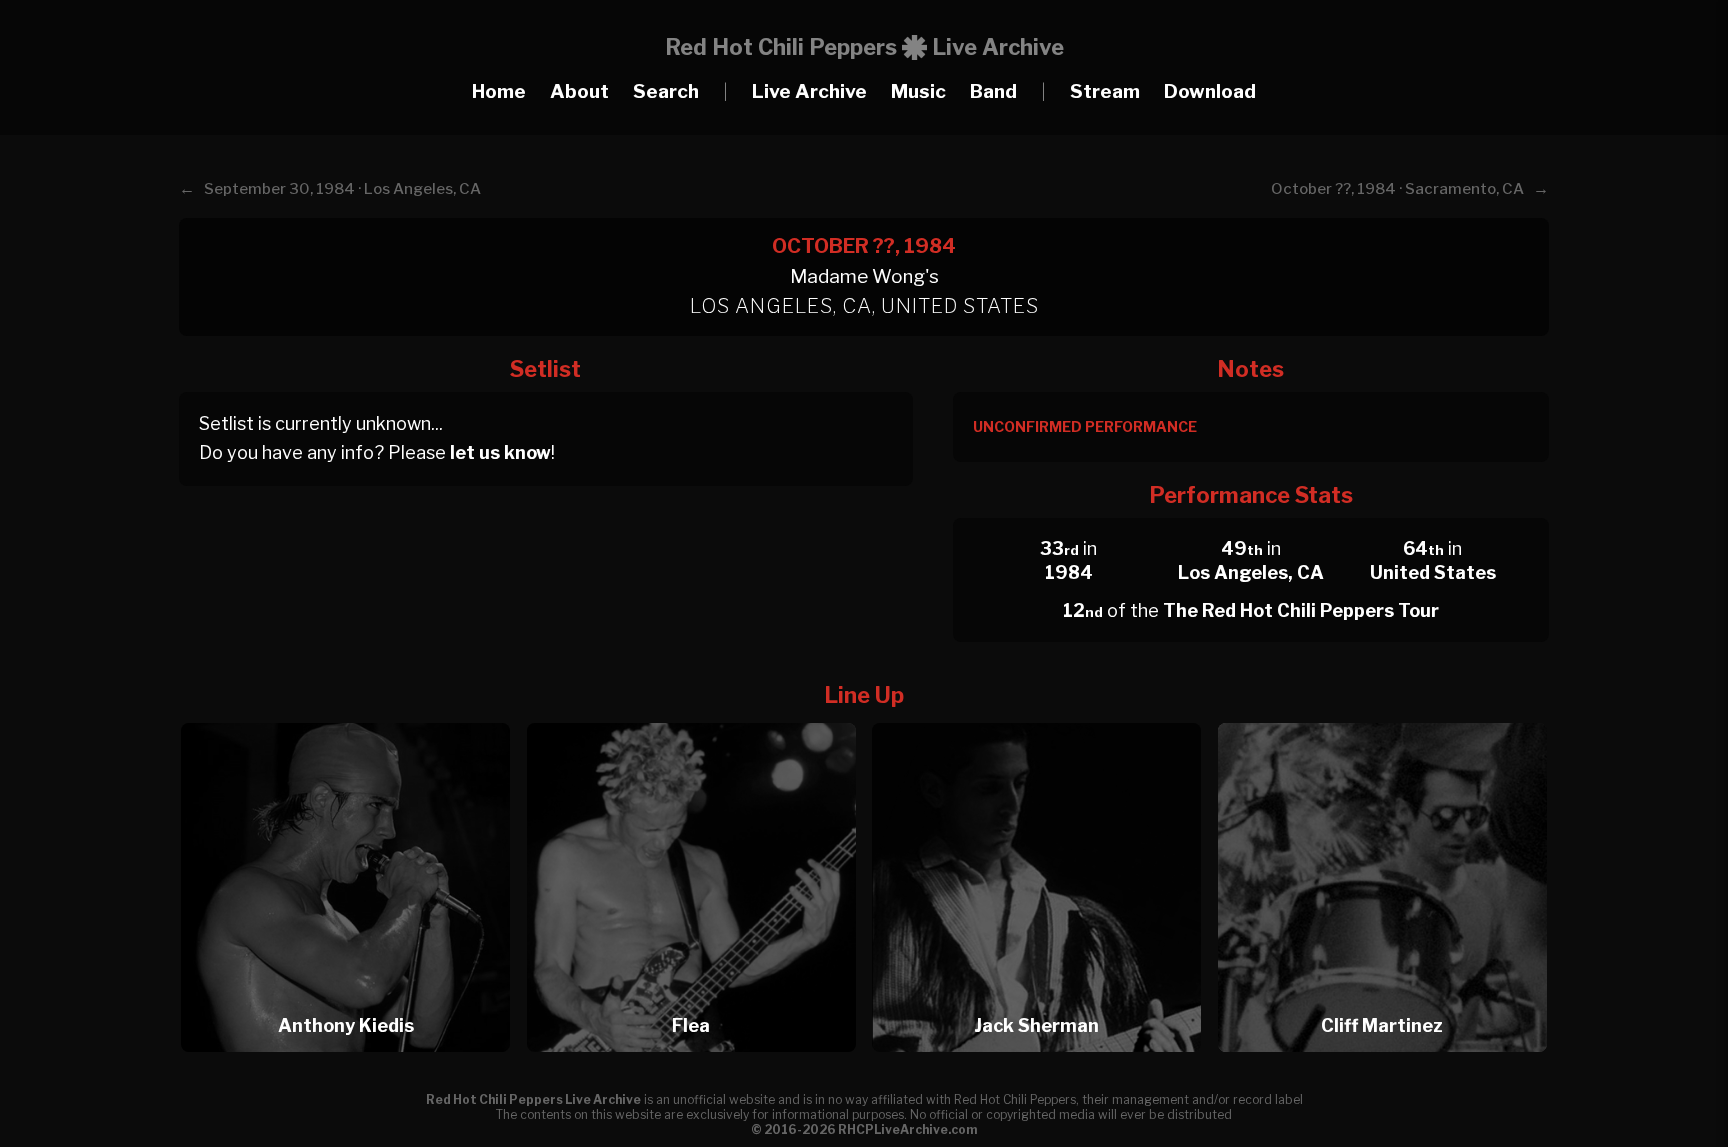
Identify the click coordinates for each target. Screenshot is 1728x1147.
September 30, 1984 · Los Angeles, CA (342, 189)
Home (499, 91)
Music (918, 91)
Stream (1105, 91)
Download (1210, 91)
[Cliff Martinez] (1382, 717)
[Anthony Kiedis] (352, 717)
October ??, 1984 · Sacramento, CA (1397, 189)
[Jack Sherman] (1043, 717)
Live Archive (809, 91)
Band (993, 91)
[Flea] (698, 717)
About (579, 91)
